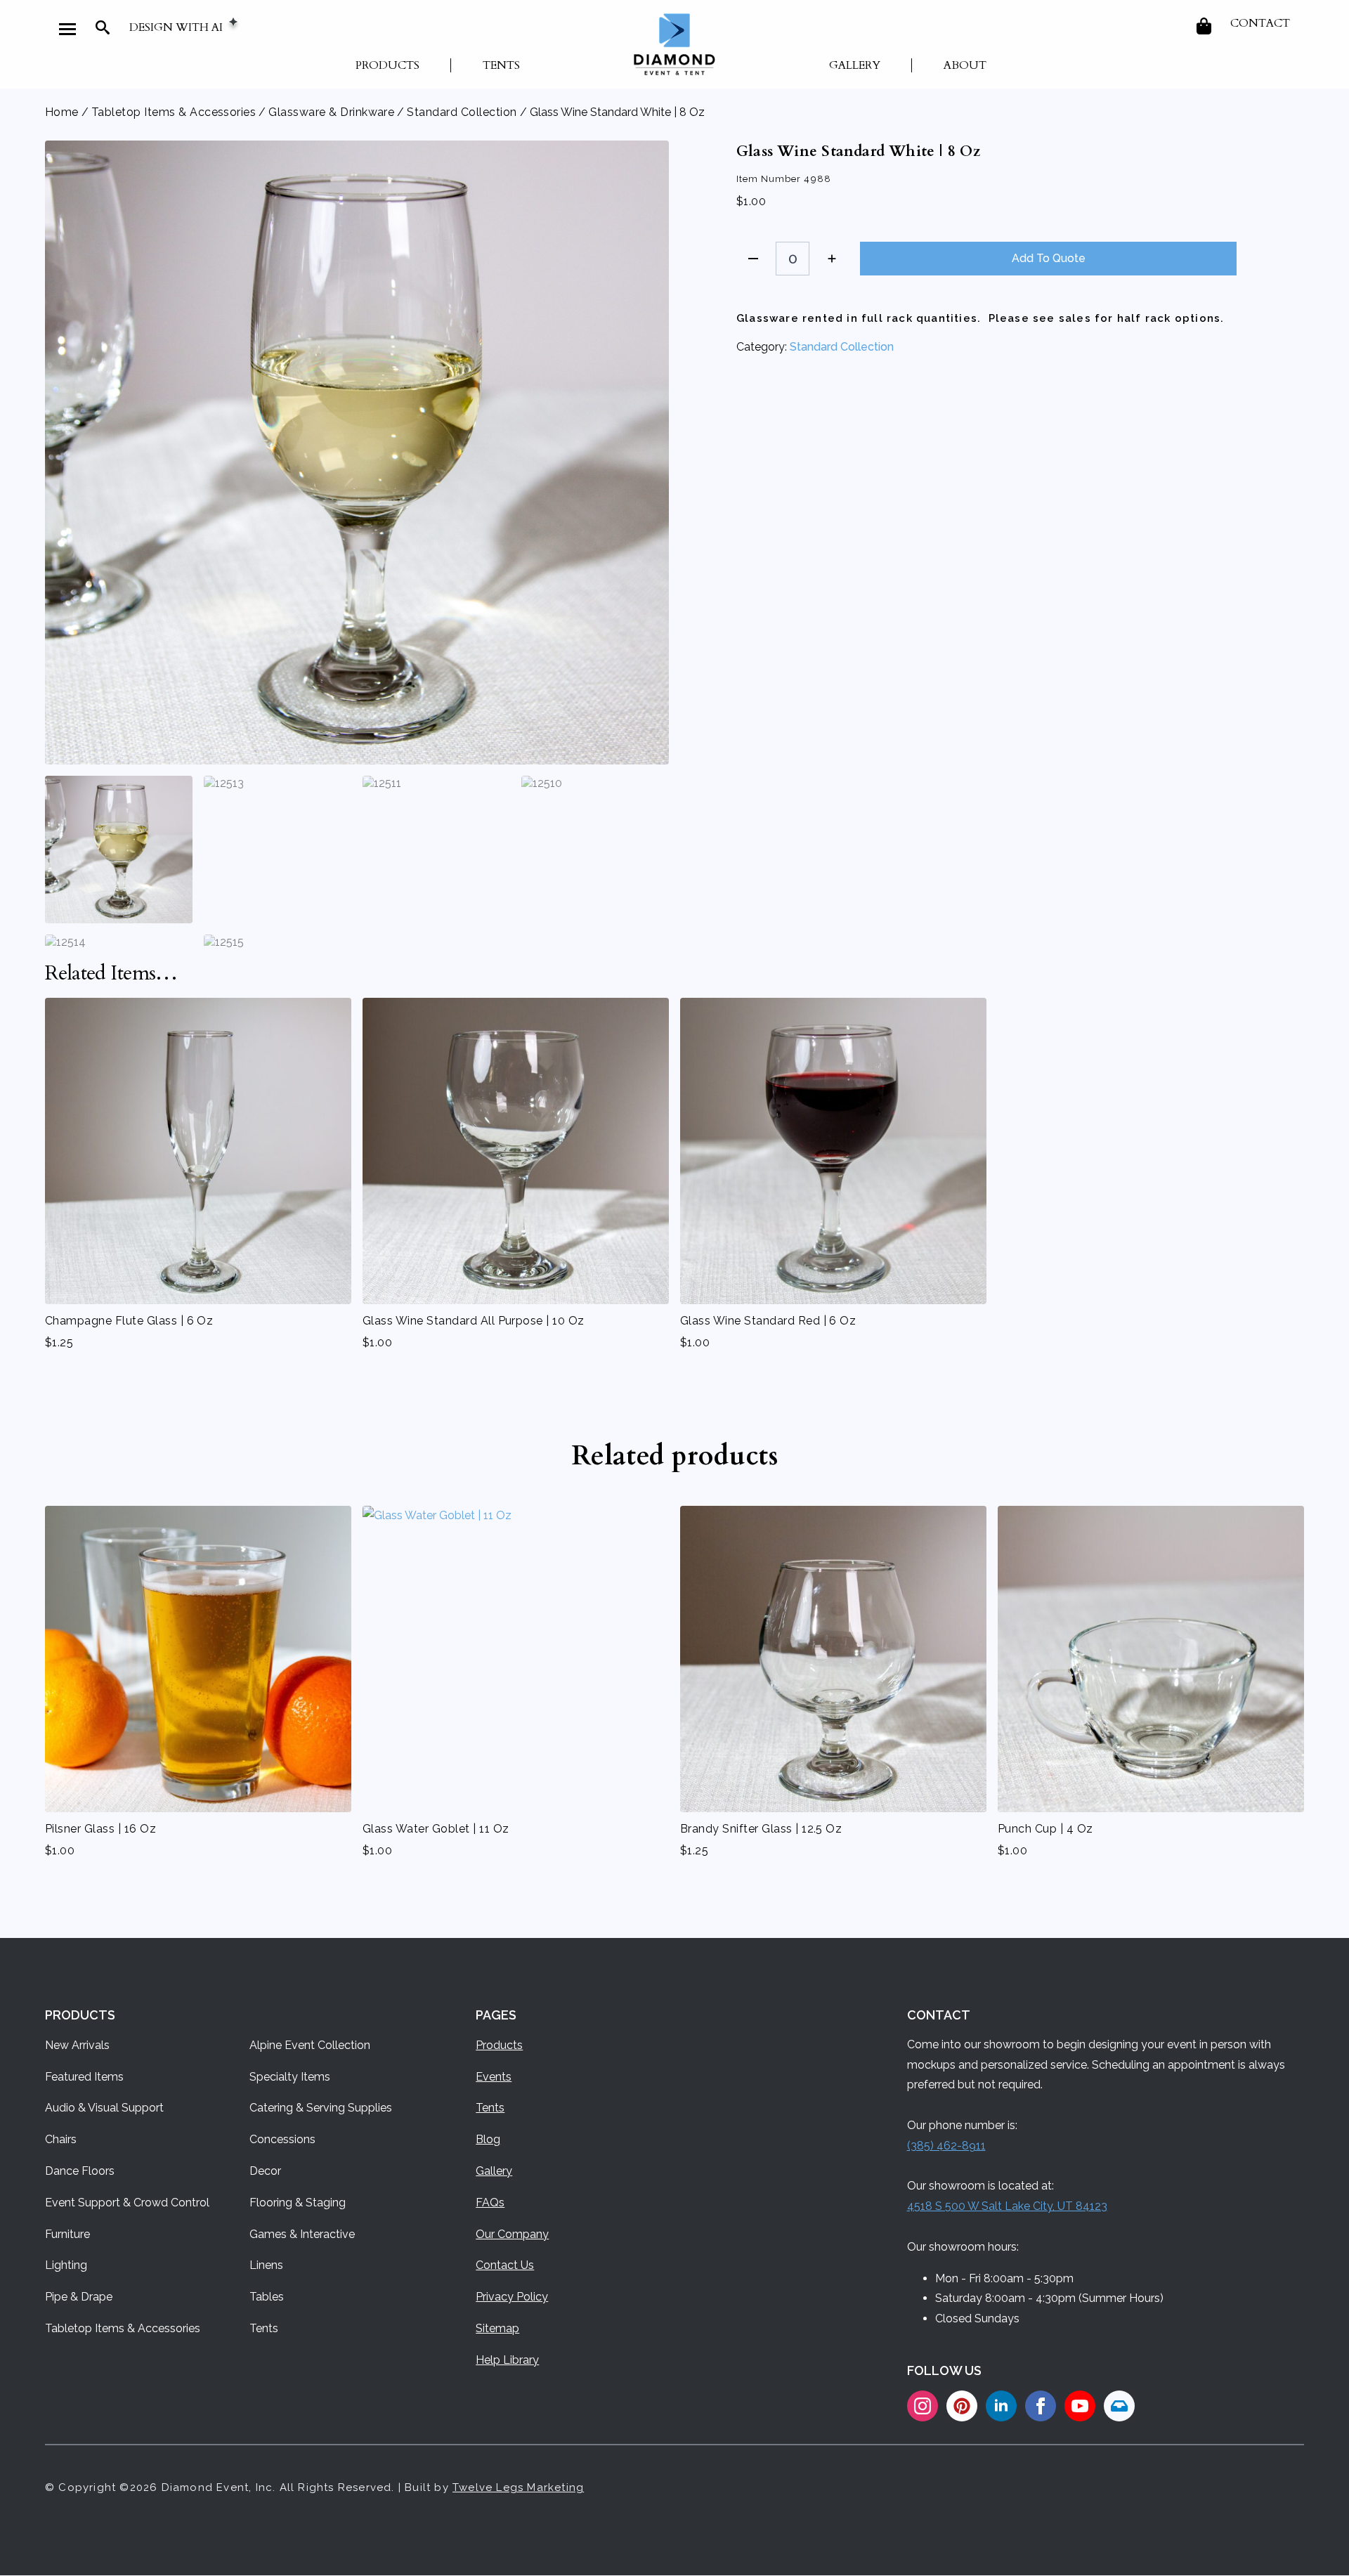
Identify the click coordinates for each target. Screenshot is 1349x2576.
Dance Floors (80, 2171)
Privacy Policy (512, 2297)
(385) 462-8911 (946, 2146)
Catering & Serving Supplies (321, 2108)
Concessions (282, 2139)
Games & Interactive (302, 2234)
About (965, 65)
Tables (267, 2297)
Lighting (66, 2265)
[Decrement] (753, 259)
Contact (1260, 23)
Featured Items (84, 2077)
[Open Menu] (67, 29)
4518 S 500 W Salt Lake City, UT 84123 (1007, 2206)
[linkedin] (1001, 2406)
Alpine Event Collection (310, 2045)
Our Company (512, 2234)
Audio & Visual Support (104, 2108)
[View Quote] (1205, 26)
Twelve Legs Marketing (518, 2487)
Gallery (855, 65)
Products (387, 65)
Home (62, 112)
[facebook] (1041, 2406)
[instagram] (923, 2406)
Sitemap (497, 2328)
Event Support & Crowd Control (127, 2203)
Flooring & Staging (298, 2203)
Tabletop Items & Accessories (174, 112)
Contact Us (505, 2265)
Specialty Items (290, 2077)
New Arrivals (77, 2045)
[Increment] (832, 259)
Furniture (67, 2234)
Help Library (507, 2360)
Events (494, 2077)
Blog (488, 2139)
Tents (501, 65)
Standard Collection (462, 112)
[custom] (962, 2406)
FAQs (490, 2203)
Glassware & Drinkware (331, 112)
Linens (266, 2265)
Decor (265, 2171)
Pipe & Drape (79, 2297)
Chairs (61, 2139)
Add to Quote (1049, 258)
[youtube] (1080, 2406)
